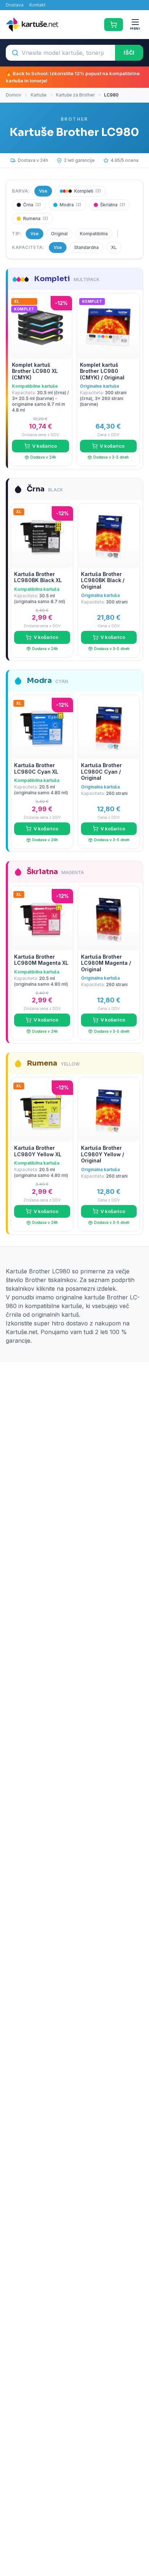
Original (59, 234)
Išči (129, 53)
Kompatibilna (94, 234)
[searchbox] (60, 53)
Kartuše (39, 95)
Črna (32, 205)
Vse (43, 191)
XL (114, 247)
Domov (14, 95)
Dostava (15, 5)
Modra (71, 205)
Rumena (36, 218)
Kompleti (88, 191)
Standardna (86, 247)
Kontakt (37, 5)
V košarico (44, 446)
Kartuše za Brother (75, 95)
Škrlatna (113, 205)
